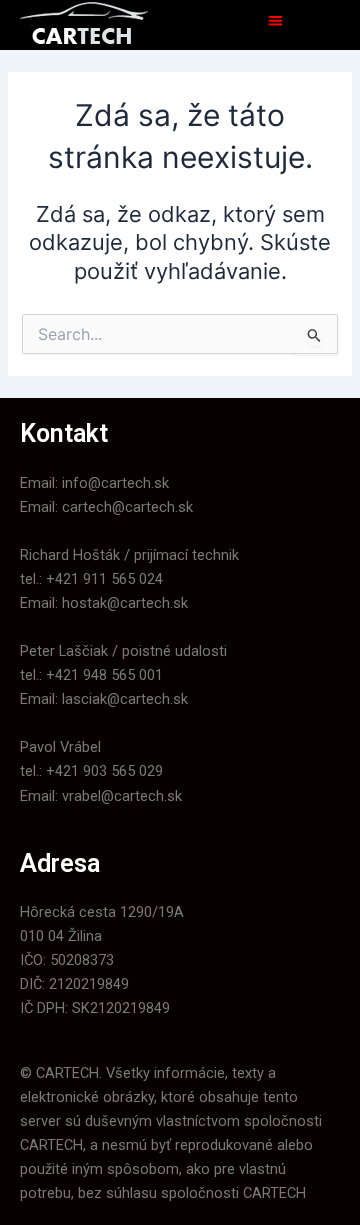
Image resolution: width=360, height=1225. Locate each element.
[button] (275, 20)
